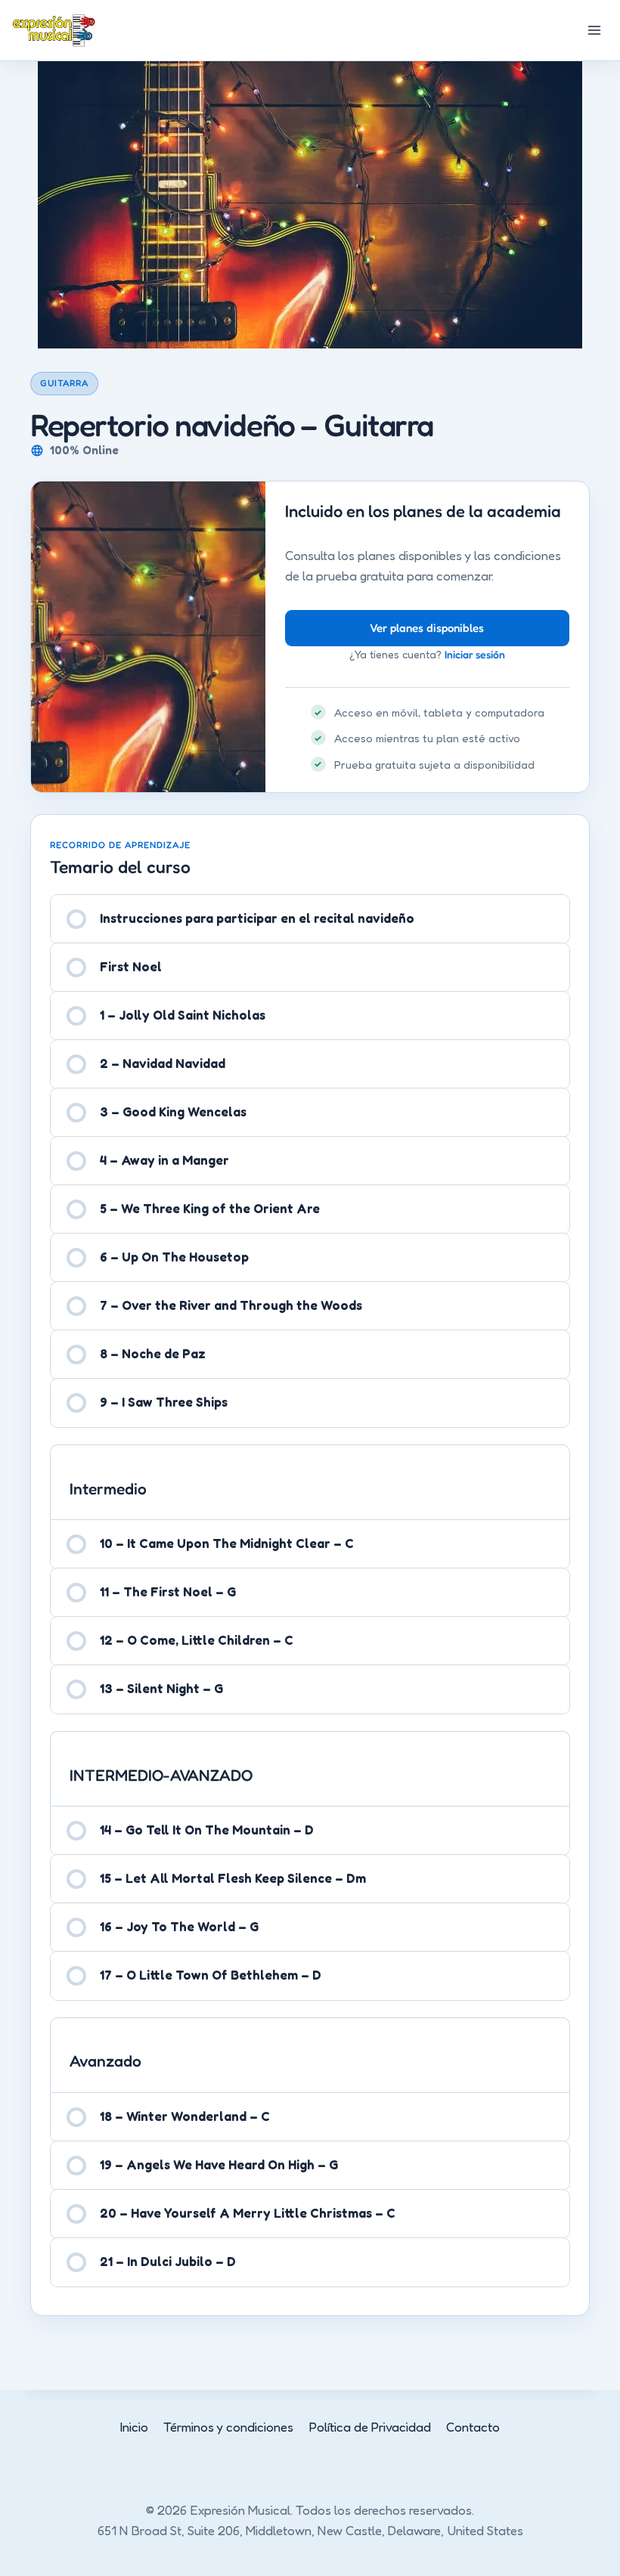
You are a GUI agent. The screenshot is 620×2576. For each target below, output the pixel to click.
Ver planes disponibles (427, 628)
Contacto (473, 2427)
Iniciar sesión (475, 654)
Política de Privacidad (370, 2427)
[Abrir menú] (594, 30)
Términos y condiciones (228, 2427)
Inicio (134, 2427)
